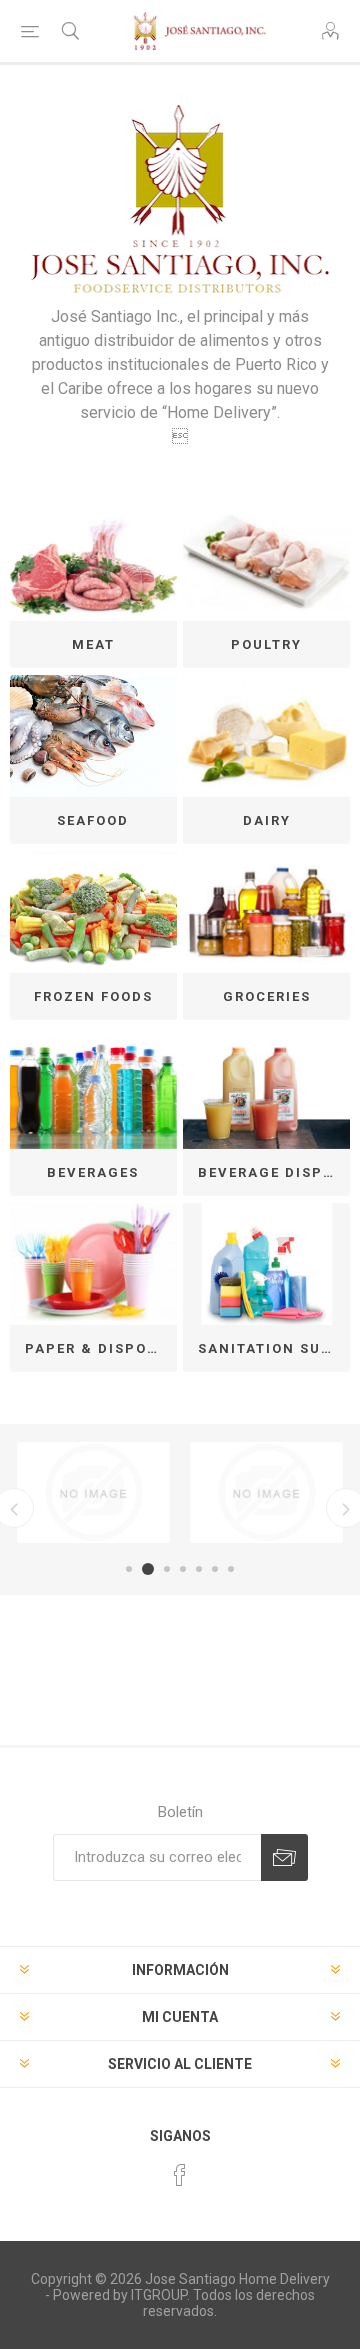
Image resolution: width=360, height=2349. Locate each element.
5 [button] (199, 1569)
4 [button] (183, 1569)
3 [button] (167, 1569)
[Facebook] (180, 2175)
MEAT (93, 644)
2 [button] (148, 1569)
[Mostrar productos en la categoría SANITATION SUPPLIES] (266, 1264)
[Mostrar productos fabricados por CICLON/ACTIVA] (266, 1492)
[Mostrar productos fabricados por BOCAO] (93, 1492)
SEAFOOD (93, 820)
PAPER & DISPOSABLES (101, 1348)
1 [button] (129, 1569)
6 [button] (215, 1569)
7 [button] (231, 1569)
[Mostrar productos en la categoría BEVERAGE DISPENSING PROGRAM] (266, 1088)
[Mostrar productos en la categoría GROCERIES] (266, 912)
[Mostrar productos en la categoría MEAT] (93, 560)
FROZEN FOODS (93, 996)
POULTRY (266, 644)
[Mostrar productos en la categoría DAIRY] (266, 736)
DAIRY (267, 820)
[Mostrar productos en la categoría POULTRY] (266, 560)
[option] (93, 1492)
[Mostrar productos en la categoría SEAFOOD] (93, 736)
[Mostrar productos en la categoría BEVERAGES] (93, 1088)
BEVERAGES (93, 1172)
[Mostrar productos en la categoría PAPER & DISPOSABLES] (93, 1264)
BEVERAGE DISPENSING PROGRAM (274, 1172)
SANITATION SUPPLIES (274, 1348)
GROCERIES (267, 996)
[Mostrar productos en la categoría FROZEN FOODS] (93, 912)
